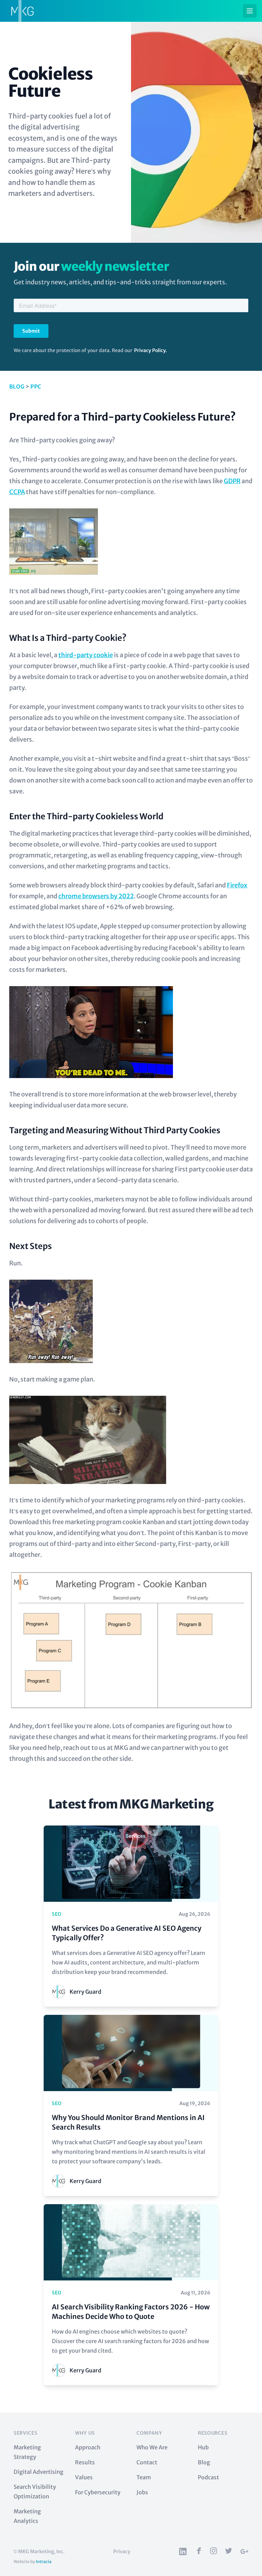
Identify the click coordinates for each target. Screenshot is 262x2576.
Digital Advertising (39, 2472)
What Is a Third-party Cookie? (68, 638)
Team (144, 2477)
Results (85, 2462)
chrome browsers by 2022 (96, 896)
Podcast (208, 2477)
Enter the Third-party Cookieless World (86, 816)
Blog (17, 386)
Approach (88, 2447)
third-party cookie (86, 655)
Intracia (44, 2562)
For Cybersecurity (98, 2492)
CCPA (17, 492)
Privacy (122, 2551)
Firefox (237, 885)
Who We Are (152, 2447)
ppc (36, 386)
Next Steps (31, 1246)
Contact (147, 2462)
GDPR (232, 481)
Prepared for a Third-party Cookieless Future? (122, 417)
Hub (203, 2447)
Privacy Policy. (150, 350)
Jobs (142, 2492)
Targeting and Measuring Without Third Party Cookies (115, 1130)
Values (84, 2477)
